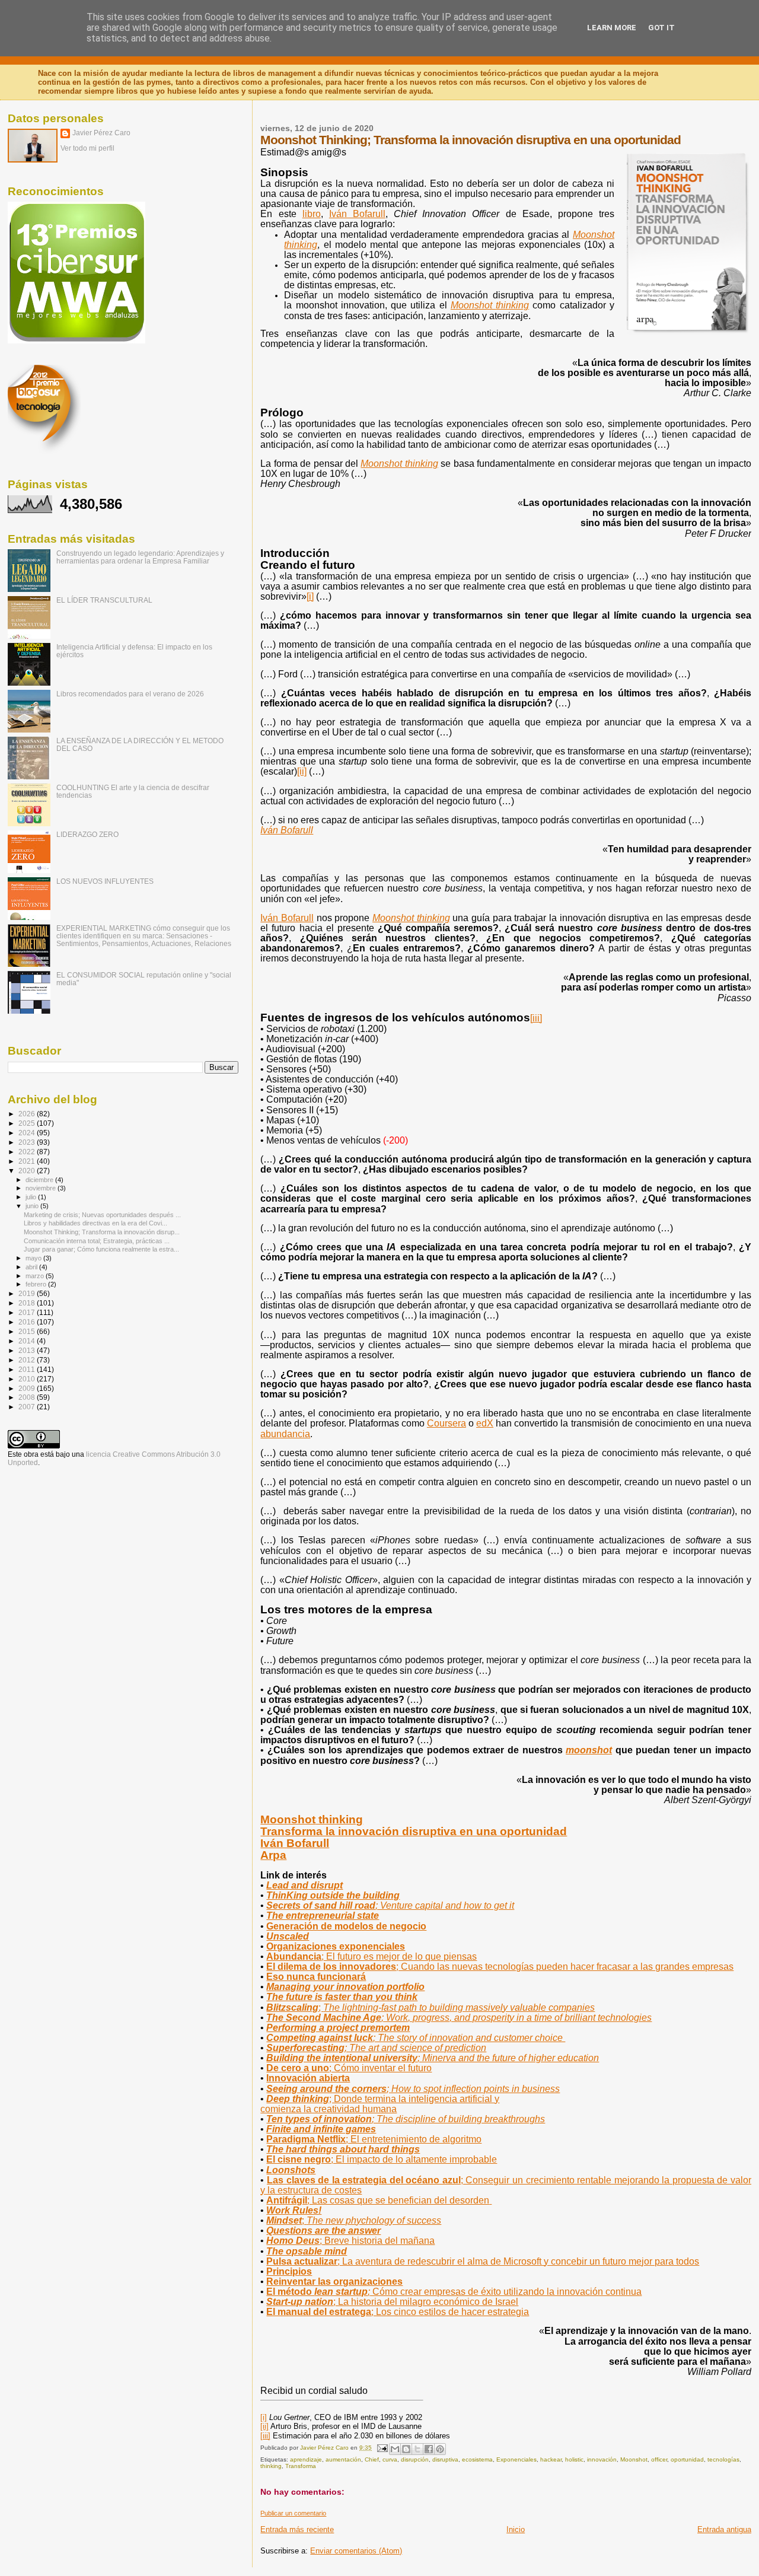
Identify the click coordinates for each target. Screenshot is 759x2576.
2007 (28, 1407)
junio (33, 1206)
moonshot (589, 1750)
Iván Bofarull (287, 918)
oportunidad (687, 2459)
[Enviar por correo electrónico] (395, 2449)
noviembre (42, 1188)
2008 (28, 1397)
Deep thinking (383, 2099)
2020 (28, 1171)
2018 (28, 1303)
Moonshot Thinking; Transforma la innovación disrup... (102, 1232)
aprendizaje (306, 2459)
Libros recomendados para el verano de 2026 (130, 694)
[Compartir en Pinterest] (440, 2449)
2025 (28, 1123)
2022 (28, 1152)
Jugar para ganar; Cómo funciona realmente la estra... (101, 1249)
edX (485, 1423)
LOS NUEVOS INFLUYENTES (105, 881)
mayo (34, 1258)
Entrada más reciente (297, 2529)
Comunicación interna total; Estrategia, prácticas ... (97, 1241)
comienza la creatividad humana (329, 2109)
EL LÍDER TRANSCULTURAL (104, 600)
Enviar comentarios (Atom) (356, 2551)
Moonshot (634, 2459)
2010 (28, 1379)
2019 (28, 1293)
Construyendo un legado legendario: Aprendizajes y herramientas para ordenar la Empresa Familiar (140, 557)
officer (659, 2459)
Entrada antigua (724, 2529)
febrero (37, 1284)
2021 (28, 1161)
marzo (36, 1276)
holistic (574, 2459)
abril (32, 1267)
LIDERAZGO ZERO (87, 834)
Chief (372, 2459)
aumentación (343, 2459)
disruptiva (445, 2459)
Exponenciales (516, 2459)
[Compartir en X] (417, 2449)
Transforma (301, 2466)
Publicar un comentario (293, 2513)
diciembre (40, 1180)
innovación (602, 2459)
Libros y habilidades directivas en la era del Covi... (95, 1223)
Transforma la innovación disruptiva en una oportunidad (414, 1831)
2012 (28, 1360)
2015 (28, 1331)
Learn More (612, 28)
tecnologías (723, 2459)
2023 (28, 1142)
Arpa (273, 1855)
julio (32, 1197)
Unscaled (288, 1936)
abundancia (285, 1434)
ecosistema (477, 2459)
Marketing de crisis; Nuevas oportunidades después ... (102, 1215)
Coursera (447, 1423)
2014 (28, 1341)
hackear (551, 2459)
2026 (28, 1114)
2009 (28, 1388)
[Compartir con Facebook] (429, 2449)
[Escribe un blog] (406, 2449)
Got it (661, 28)
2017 (28, 1312)
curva (390, 2459)
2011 (28, 1369)
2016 (28, 1322)
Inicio (516, 2529)
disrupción (415, 2459)
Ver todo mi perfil (87, 148)
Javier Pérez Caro (101, 133)
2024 (28, 1133)
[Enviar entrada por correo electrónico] (381, 2448)
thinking (312, 1819)
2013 (28, 1350)
